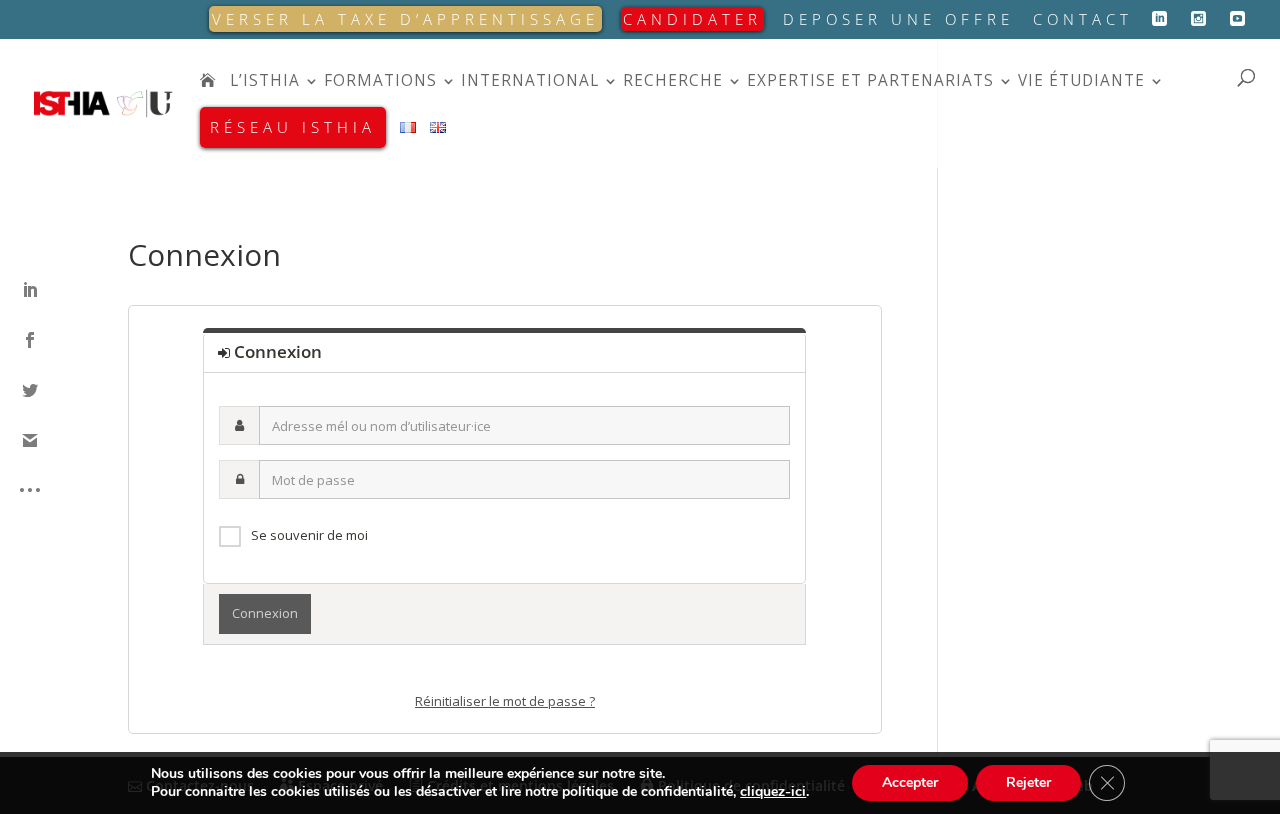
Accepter (910, 782)
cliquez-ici (773, 792)
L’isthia (265, 82)
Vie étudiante (1081, 82)
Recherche (673, 82)
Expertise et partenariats (870, 82)
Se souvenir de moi (309, 535)
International (530, 82)
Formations (380, 82)
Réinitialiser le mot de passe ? (505, 701)
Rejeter (1028, 782)
